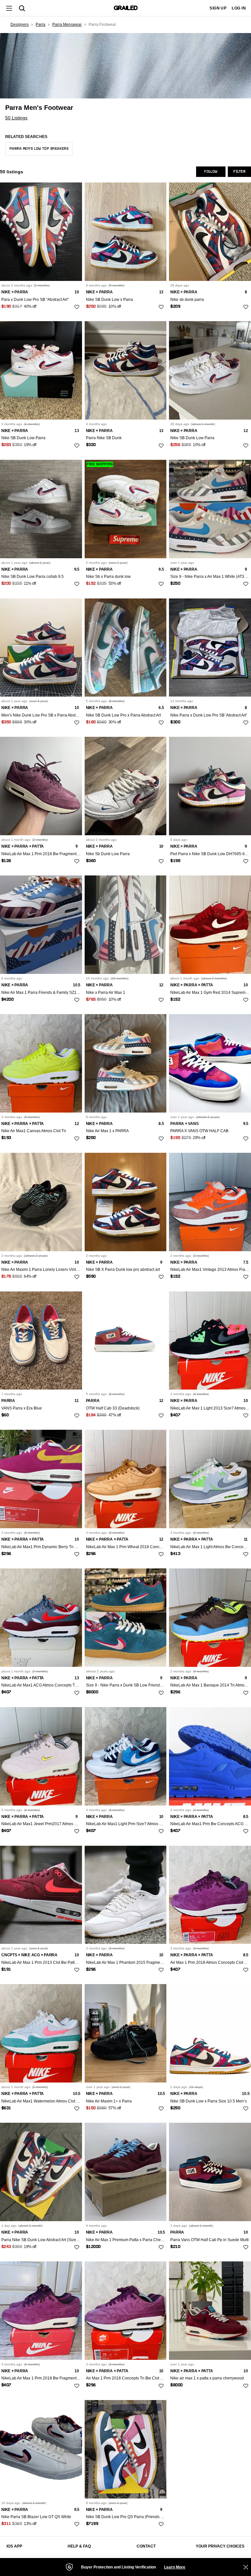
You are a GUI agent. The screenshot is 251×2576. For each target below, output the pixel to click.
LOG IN (239, 8)
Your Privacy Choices (220, 2546)
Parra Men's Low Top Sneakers (39, 149)
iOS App (14, 2546)
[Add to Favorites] (77, 307)
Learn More (175, 2567)
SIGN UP (218, 8)
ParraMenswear (67, 25)
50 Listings (16, 118)
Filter (239, 172)
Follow (211, 172)
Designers (20, 25)
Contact (146, 2546)
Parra (41, 25)
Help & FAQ (79, 2546)
